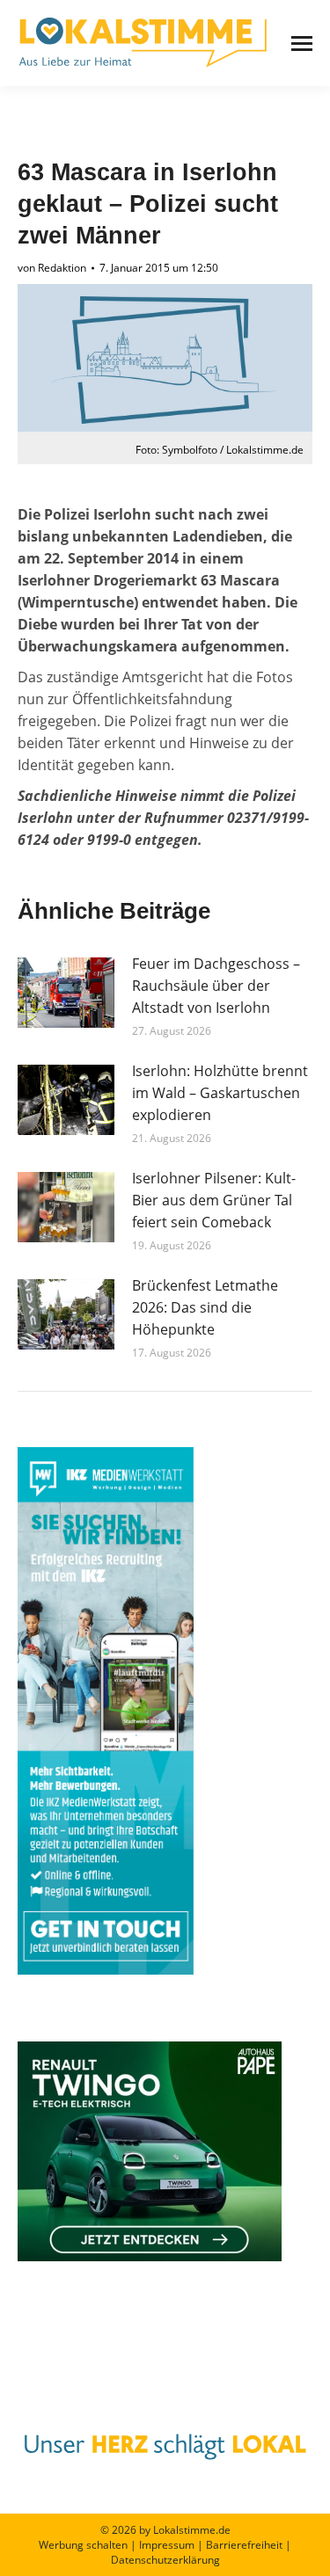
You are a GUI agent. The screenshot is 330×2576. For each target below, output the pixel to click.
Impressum (167, 2545)
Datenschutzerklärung (165, 2560)
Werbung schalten (83, 2545)
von (52, 268)
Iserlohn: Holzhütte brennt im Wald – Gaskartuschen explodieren (220, 1093)
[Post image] (66, 993)
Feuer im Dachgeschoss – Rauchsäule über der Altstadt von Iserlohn (216, 986)
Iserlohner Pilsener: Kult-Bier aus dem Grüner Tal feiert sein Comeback (214, 1200)
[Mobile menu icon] (302, 44)
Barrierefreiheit (244, 2545)
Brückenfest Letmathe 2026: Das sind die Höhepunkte (205, 1307)
